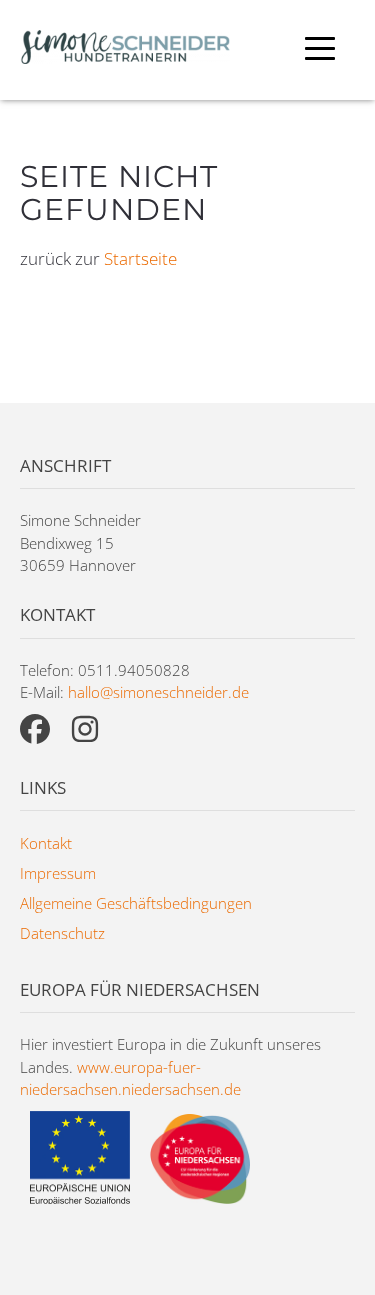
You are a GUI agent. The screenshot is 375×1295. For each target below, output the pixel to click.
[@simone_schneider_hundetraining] (85, 729)
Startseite (140, 258)
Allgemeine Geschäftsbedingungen (136, 903)
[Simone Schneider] (125, 50)
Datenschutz (62, 933)
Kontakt (46, 843)
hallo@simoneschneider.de (158, 692)
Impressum (58, 873)
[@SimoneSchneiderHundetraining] (35, 729)
